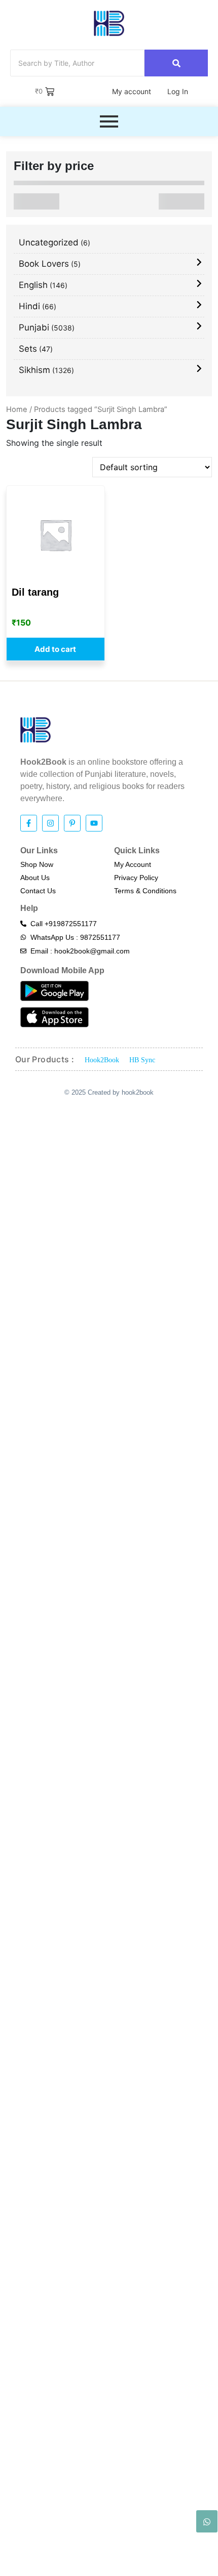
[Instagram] (50, 823)
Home (17, 409)
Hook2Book (102, 1060)
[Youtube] (94, 823)
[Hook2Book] (109, 23)
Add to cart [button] (55, 649)
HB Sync (142, 1060)
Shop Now (37, 864)
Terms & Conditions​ (145, 891)
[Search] (176, 63)
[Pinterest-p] (72, 823)
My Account (133, 864)
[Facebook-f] (29, 823)
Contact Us (38, 891)
